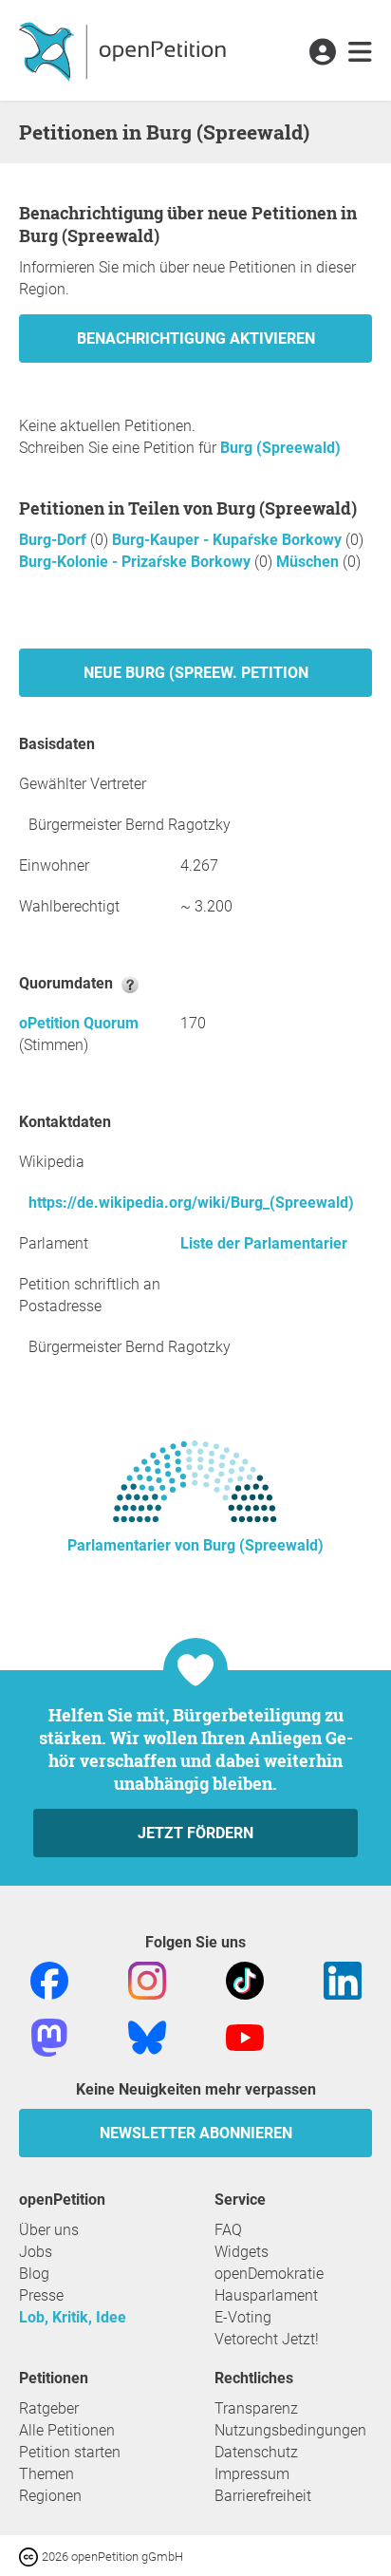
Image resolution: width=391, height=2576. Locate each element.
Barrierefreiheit (263, 2496)
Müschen (309, 562)
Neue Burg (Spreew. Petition (196, 673)
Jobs (36, 2252)
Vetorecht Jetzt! (267, 2339)
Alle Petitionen (67, 2430)
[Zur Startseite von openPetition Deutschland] (125, 50)
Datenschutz (256, 2452)
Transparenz (256, 2408)
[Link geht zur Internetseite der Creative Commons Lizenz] (30, 2556)
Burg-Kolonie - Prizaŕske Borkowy (137, 562)
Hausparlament (266, 2295)
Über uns (49, 2230)
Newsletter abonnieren (196, 2133)
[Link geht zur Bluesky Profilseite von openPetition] (147, 2036)
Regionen (50, 2496)
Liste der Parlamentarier (264, 1243)
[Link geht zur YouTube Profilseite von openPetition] (245, 2036)
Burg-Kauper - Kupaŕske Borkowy (229, 540)
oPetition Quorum (79, 1023)
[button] (322, 53)
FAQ (228, 2230)
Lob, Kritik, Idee (73, 2317)
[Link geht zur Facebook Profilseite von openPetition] (49, 1979)
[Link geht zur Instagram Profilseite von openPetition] (147, 1979)
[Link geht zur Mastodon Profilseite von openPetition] (49, 2036)
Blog (34, 2274)
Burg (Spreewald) (280, 448)
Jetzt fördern (195, 1833)
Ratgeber (49, 2408)
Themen (47, 2474)
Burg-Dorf (55, 540)
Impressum (252, 2474)
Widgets (242, 2252)
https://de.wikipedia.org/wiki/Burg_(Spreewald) (191, 1203)
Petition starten (70, 2452)
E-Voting (243, 2317)
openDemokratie (269, 2274)
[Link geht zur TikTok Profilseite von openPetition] (245, 1979)
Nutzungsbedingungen (290, 2430)
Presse (41, 2295)
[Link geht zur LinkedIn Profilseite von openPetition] (343, 1979)
